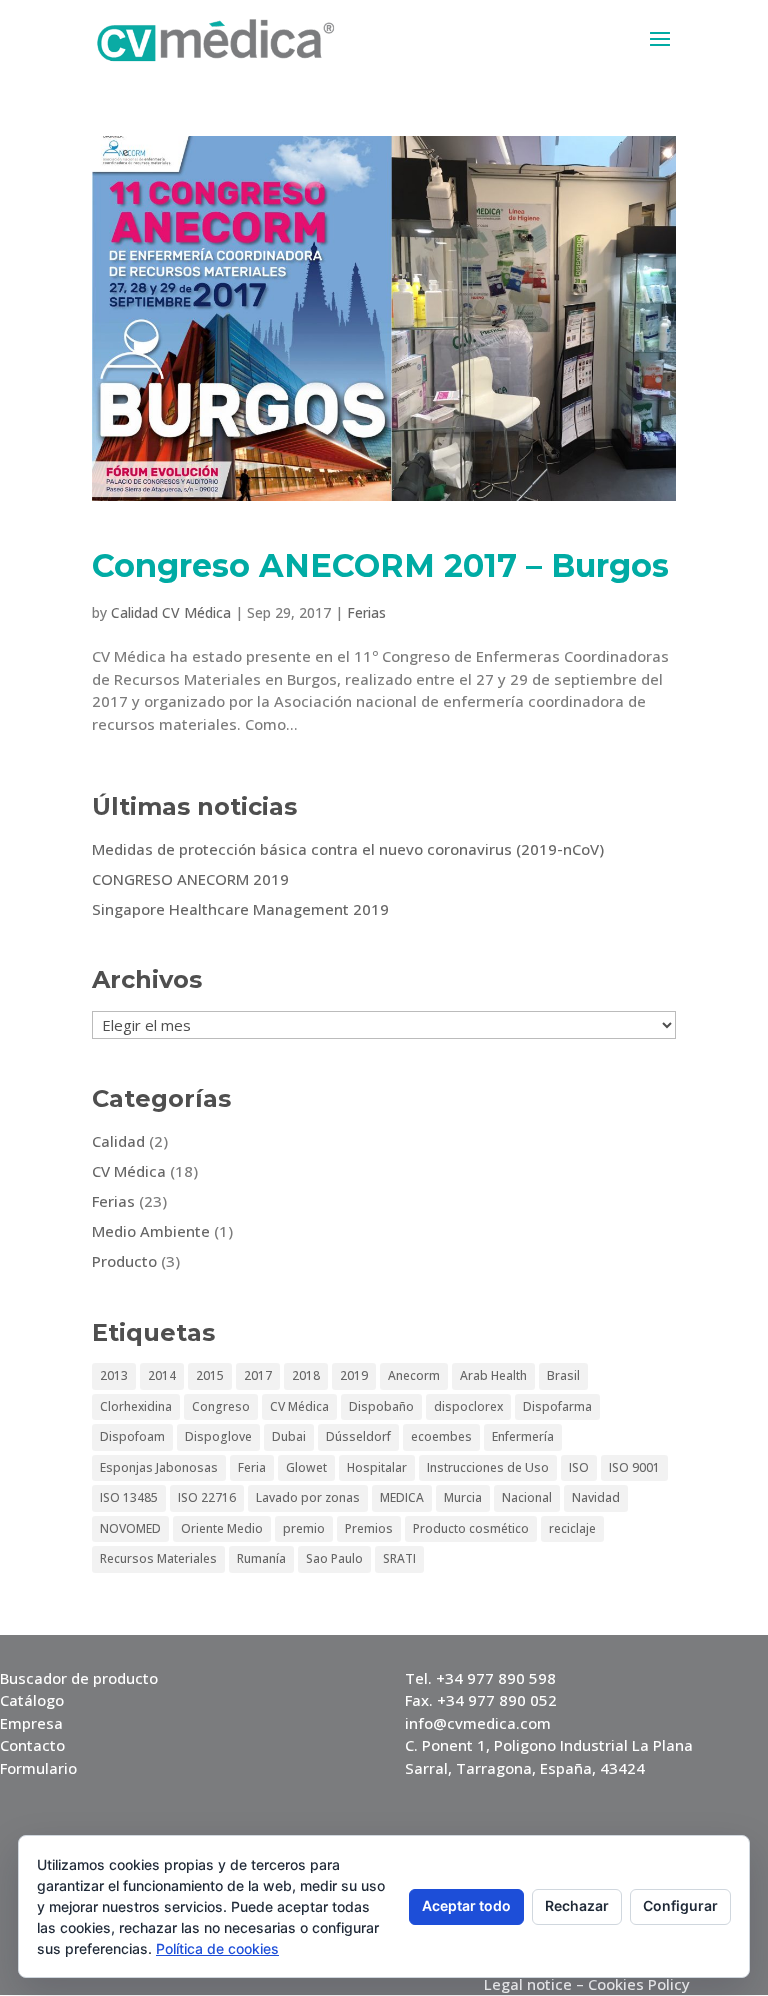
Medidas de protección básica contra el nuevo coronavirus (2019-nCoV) (348, 849)
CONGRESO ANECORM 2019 (190, 879)
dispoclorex (468, 1406)
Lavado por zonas (308, 1497)
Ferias (366, 612)
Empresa (31, 1723)
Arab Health (493, 1375)
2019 (354, 1375)
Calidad (118, 1141)
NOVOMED (130, 1528)
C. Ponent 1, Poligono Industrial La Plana (549, 1745)
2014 (162, 1375)
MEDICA (402, 1497)
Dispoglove (218, 1436)
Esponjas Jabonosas (159, 1467)
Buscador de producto (79, 1678)
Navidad (596, 1497)
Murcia (463, 1497)
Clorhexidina (136, 1406)
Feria (252, 1467)
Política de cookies (217, 1948)
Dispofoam (132, 1436)
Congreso (221, 1406)
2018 (306, 1375)
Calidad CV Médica (171, 612)
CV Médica (129, 1171)
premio (304, 1528)
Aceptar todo (466, 1905)
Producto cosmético (471, 1528)
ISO (579, 1467)
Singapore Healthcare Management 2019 (240, 909)
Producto (124, 1261)
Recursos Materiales (158, 1558)
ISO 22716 (207, 1497)
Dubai (289, 1436)
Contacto (32, 1745)
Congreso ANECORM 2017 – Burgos (380, 565)
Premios (369, 1528)
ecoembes (441, 1436)
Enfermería (523, 1436)
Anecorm (414, 1375)
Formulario (38, 1768)
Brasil (563, 1375)
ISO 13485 (129, 1497)
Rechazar (577, 1905)
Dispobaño (381, 1406)
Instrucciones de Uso (488, 1467)
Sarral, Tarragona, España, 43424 (525, 1768)
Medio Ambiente (151, 1231)
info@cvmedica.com (478, 1723)
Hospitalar (377, 1467)
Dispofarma (557, 1406)
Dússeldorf (358, 1436)
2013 (114, 1375)
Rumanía (261, 1558)
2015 (210, 1375)
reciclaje (572, 1528)
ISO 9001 (634, 1467)
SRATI (399, 1558)
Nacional (527, 1497)
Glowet (306, 1467)
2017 (258, 1375)
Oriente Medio (222, 1528)
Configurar (680, 1905)
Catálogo (32, 1700)
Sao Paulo (334, 1558)
